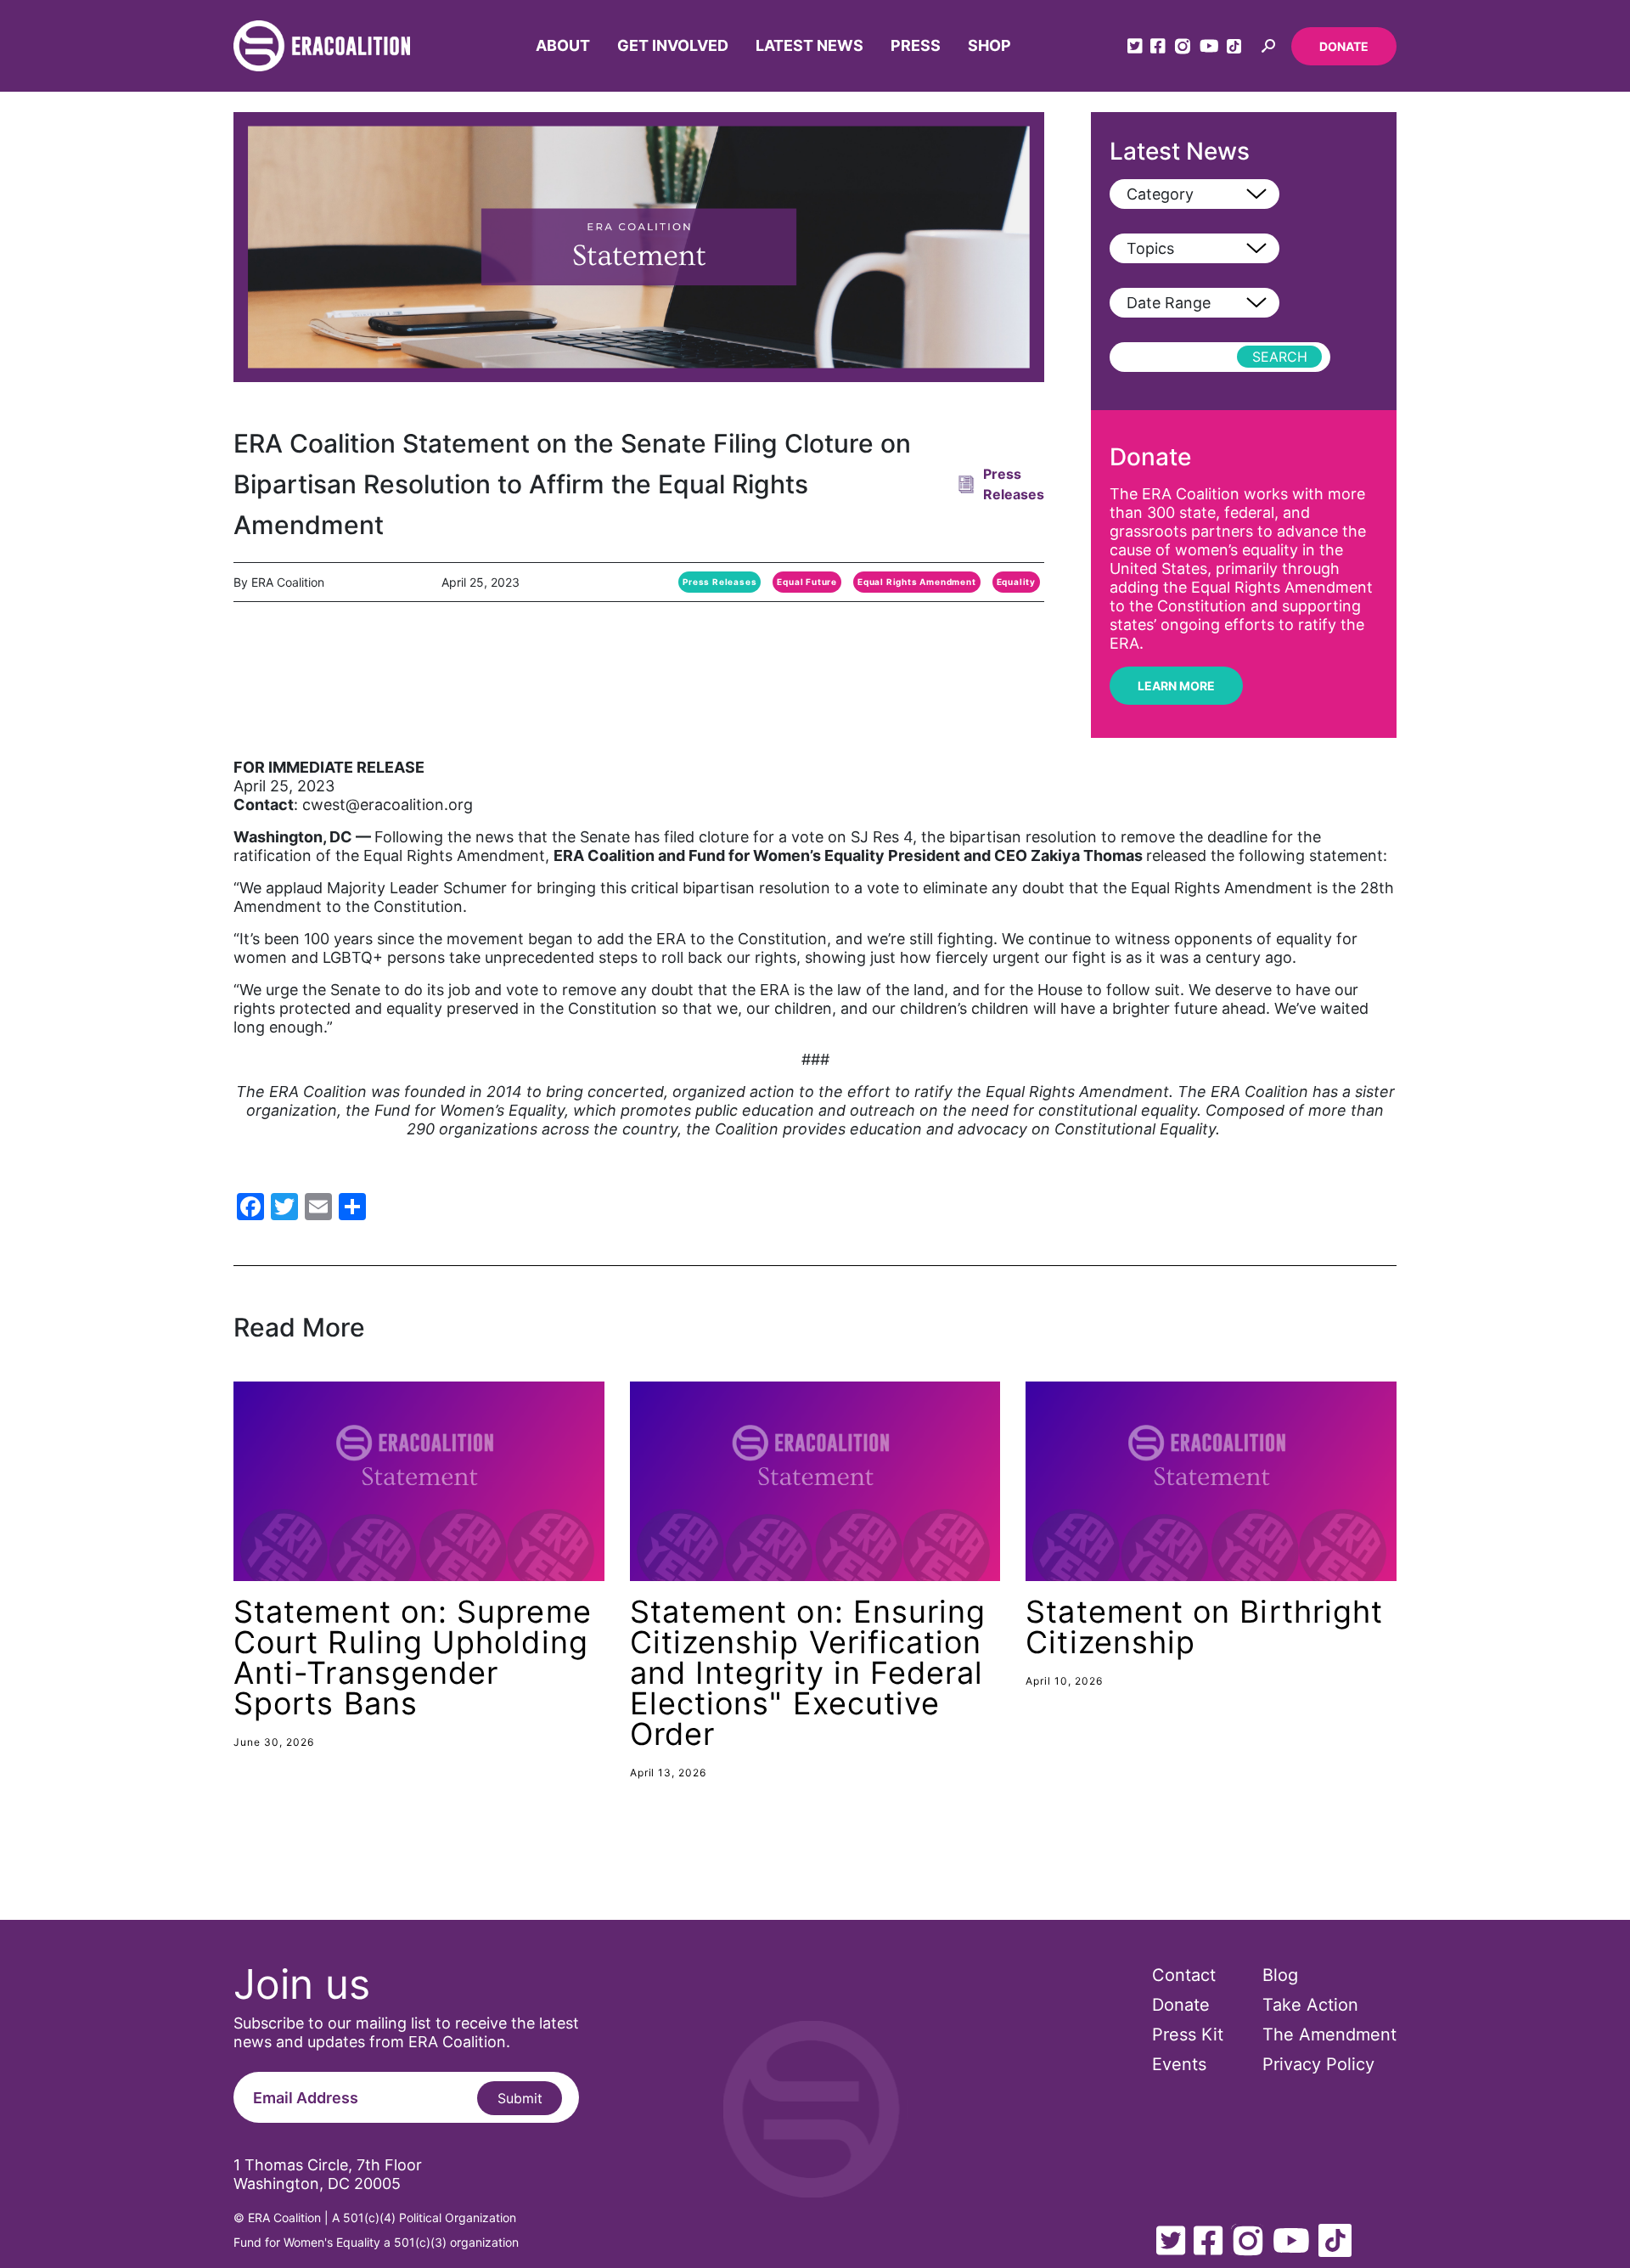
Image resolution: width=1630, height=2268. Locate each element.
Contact (1184, 1975)
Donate (1344, 46)
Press (916, 45)
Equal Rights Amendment (917, 582)
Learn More (1176, 686)
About (563, 45)
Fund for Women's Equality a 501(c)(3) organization (376, 2242)
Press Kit (1188, 2034)
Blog (1280, 1975)
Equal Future (807, 582)
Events (1179, 2064)
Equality (1016, 582)
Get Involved (673, 45)
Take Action (1310, 2005)
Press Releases (719, 582)
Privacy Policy (1318, 2064)
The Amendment (1329, 2034)
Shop (989, 45)
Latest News (809, 45)
